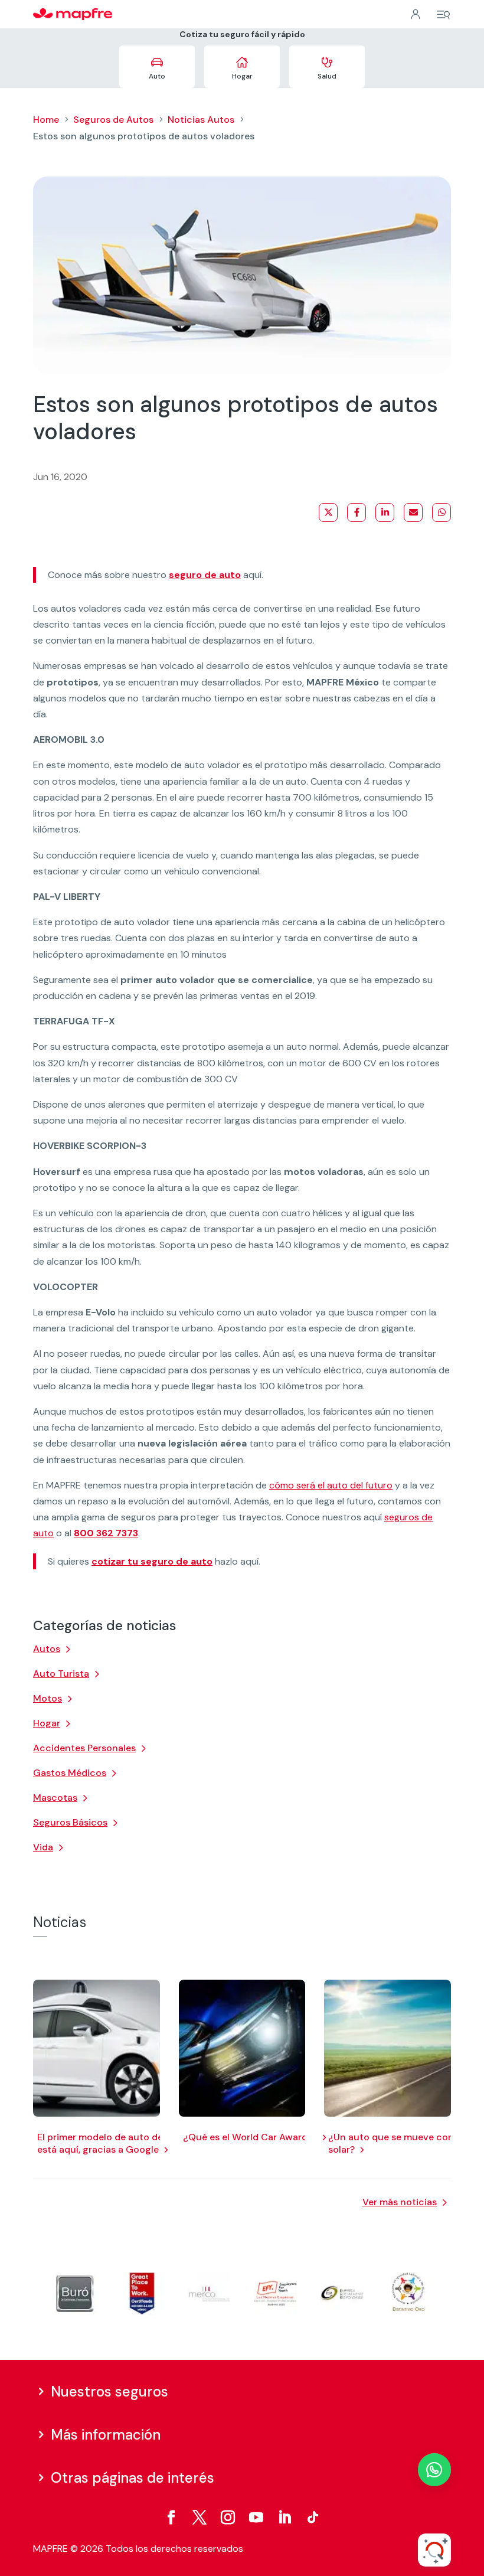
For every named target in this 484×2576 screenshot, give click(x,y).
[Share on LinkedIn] (385, 512)
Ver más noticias (400, 2202)
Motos (48, 1698)
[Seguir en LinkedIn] (284, 2518)
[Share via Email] (413, 512)
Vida (43, 1847)
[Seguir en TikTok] (313, 2518)
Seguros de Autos (113, 120)
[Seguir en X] (200, 2518)
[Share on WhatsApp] (442, 512)
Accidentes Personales (84, 1748)
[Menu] (443, 15)
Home (46, 120)
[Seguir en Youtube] (256, 2518)
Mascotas (55, 1798)
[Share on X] (328, 512)
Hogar (47, 1723)
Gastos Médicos (70, 1773)
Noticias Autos (201, 120)
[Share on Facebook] (357, 512)
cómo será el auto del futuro (331, 1485)
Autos (47, 1649)
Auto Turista (61, 1674)
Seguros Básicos (70, 1822)
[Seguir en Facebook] (171, 2518)
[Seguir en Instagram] (228, 2518)
